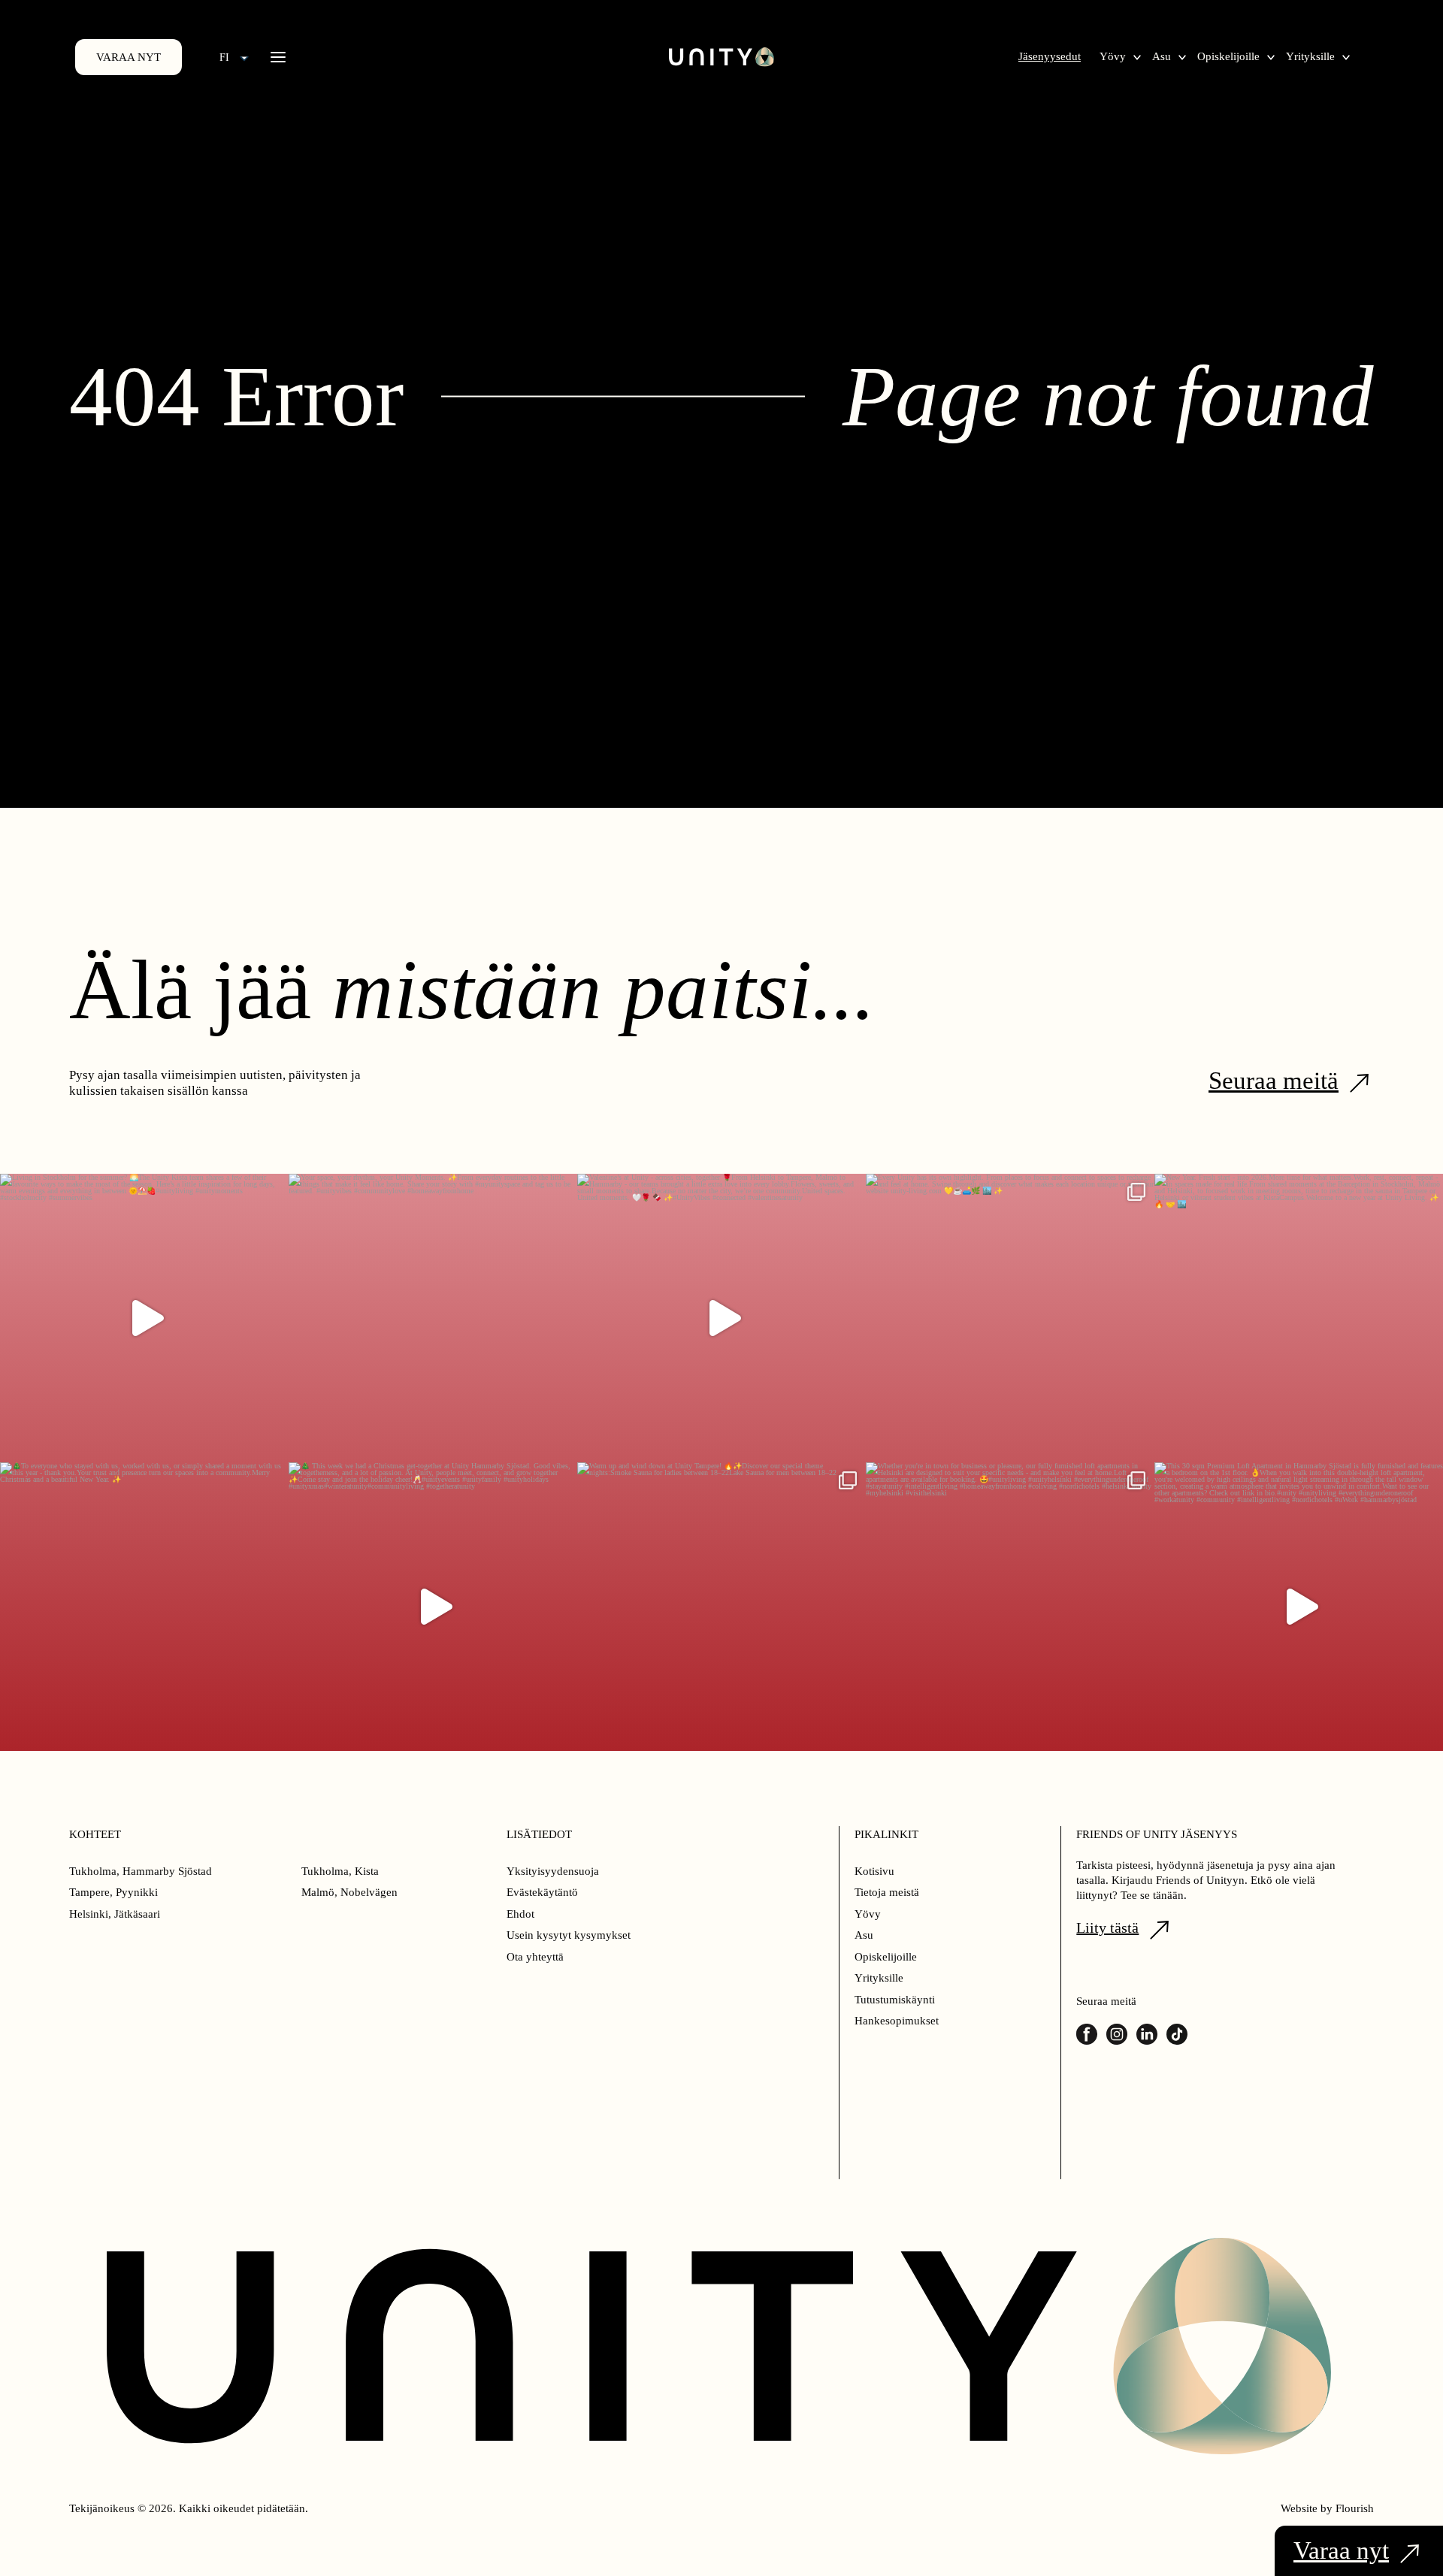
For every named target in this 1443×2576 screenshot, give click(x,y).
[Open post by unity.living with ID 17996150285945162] (433, 1318)
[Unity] (721, 57)
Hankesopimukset (897, 2021)
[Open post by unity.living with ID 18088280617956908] (721, 1607)
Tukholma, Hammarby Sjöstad (141, 1871)
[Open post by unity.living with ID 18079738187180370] (144, 1607)
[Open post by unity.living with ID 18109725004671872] (721, 1318)
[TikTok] (1177, 2034)
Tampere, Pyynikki (113, 1892)
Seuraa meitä (1274, 1081)
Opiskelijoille (1228, 56)
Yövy (1113, 56)
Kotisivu (874, 1871)
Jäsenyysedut (1050, 56)
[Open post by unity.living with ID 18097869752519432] (144, 1318)
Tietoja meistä (887, 1892)
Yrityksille (1310, 56)
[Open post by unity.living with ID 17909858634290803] (1299, 1318)
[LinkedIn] (1147, 2034)
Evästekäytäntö (542, 1892)
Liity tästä (1107, 1927)
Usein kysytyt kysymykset (569, 1935)
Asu (1162, 56)
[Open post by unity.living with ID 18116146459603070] (433, 1607)
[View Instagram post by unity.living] (274, 1444)
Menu (278, 57)
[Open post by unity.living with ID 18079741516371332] (1299, 1607)
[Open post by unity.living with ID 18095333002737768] (1010, 1318)
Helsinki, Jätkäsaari (115, 1914)
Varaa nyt (129, 57)
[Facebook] (1087, 2034)
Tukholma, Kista (340, 1871)
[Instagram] (1117, 2034)
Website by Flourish (1327, 2508)
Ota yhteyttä (535, 1957)
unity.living (142, 1196)
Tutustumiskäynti (895, 2000)
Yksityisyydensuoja (553, 1871)
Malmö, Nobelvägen (349, 1892)
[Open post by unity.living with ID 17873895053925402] (1010, 1607)
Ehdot (520, 1914)
